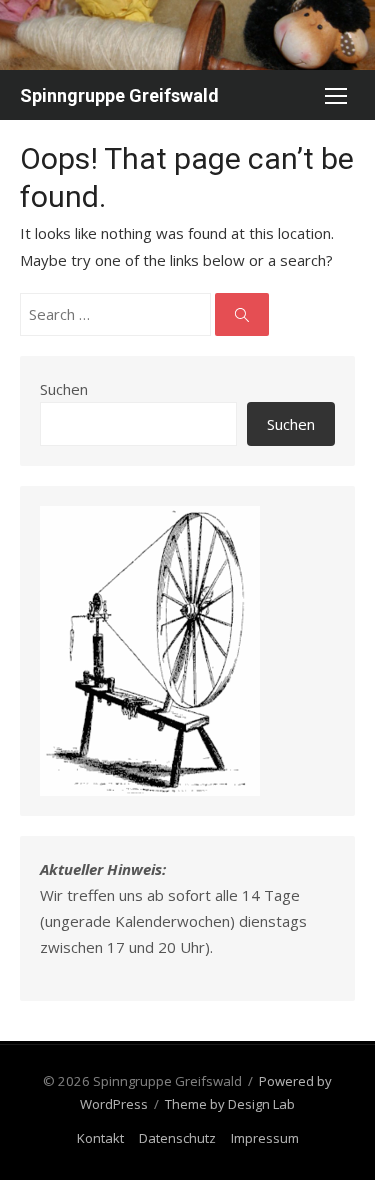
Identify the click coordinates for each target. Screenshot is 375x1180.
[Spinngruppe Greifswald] (187, 35)
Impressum (265, 1138)
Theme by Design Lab (230, 1104)
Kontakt (100, 1138)
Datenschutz (177, 1138)
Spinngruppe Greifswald (119, 95)
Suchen (64, 389)
